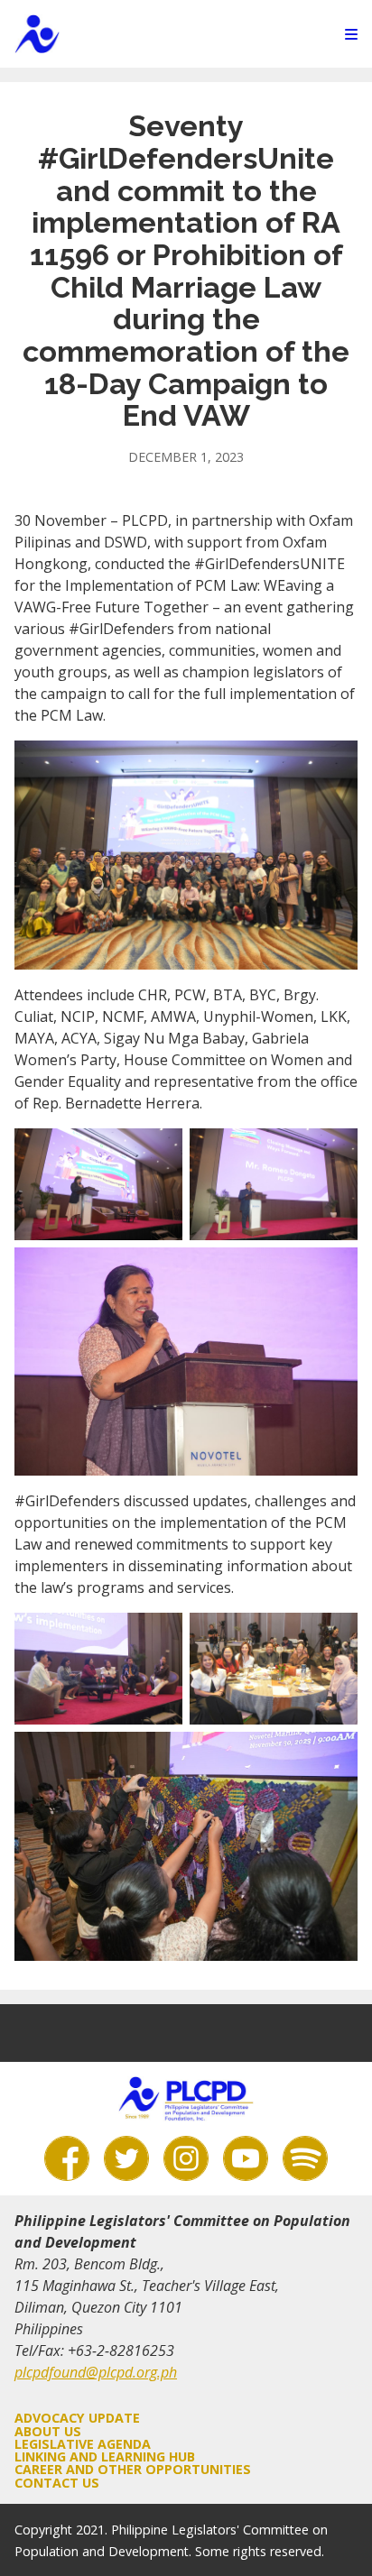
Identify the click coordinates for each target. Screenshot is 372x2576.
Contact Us (57, 2483)
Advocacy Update (77, 2418)
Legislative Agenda (83, 2444)
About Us (48, 2431)
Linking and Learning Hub (105, 2456)
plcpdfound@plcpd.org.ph (96, 2372)
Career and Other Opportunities (133, 2469)
